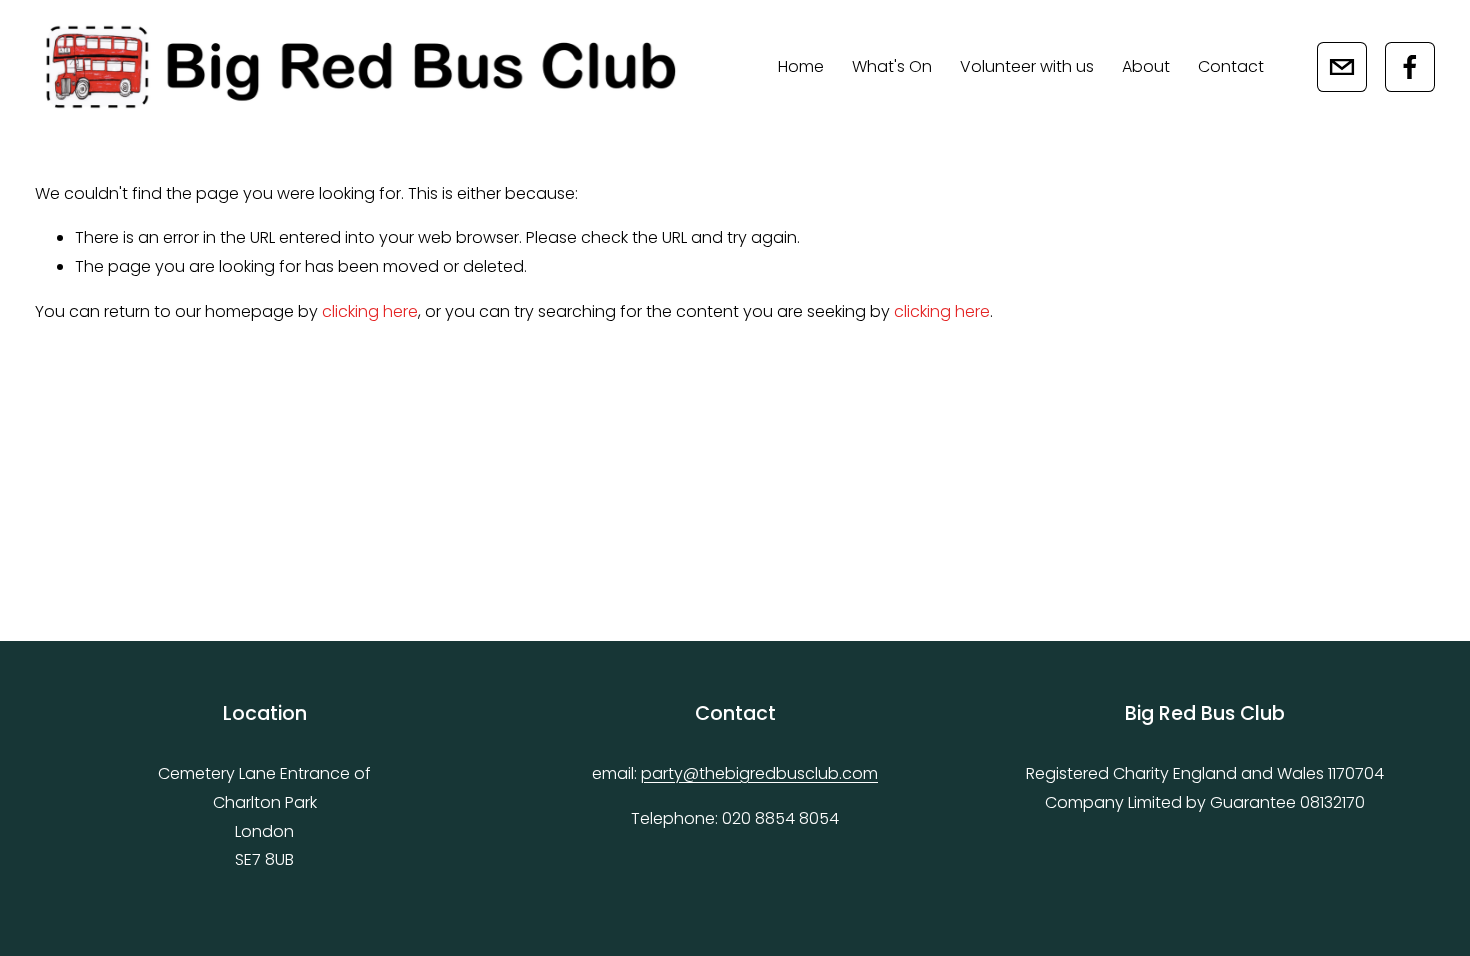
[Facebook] (1410, 67)
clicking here (370, 311)
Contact (1231, 66)
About (1146, 66)
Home (801, 66)
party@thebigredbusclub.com (759, 773)
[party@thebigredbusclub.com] (1342, 67)
